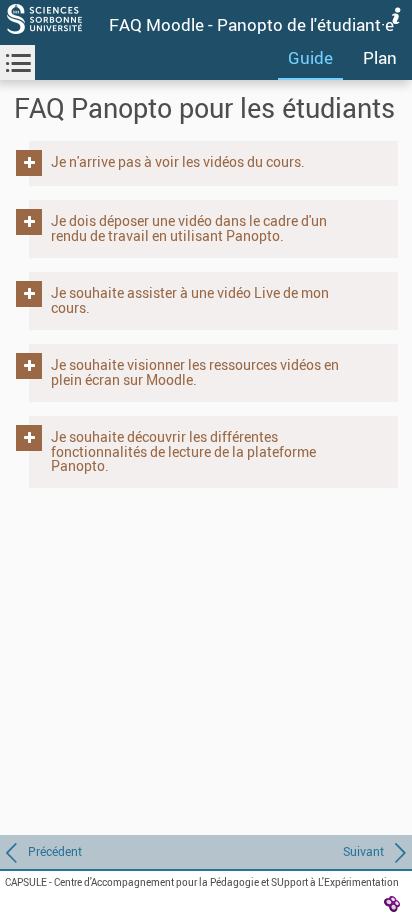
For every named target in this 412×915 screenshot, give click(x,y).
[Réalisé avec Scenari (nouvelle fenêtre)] (392, 904)
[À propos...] (396, 16)
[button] (207, 162)
